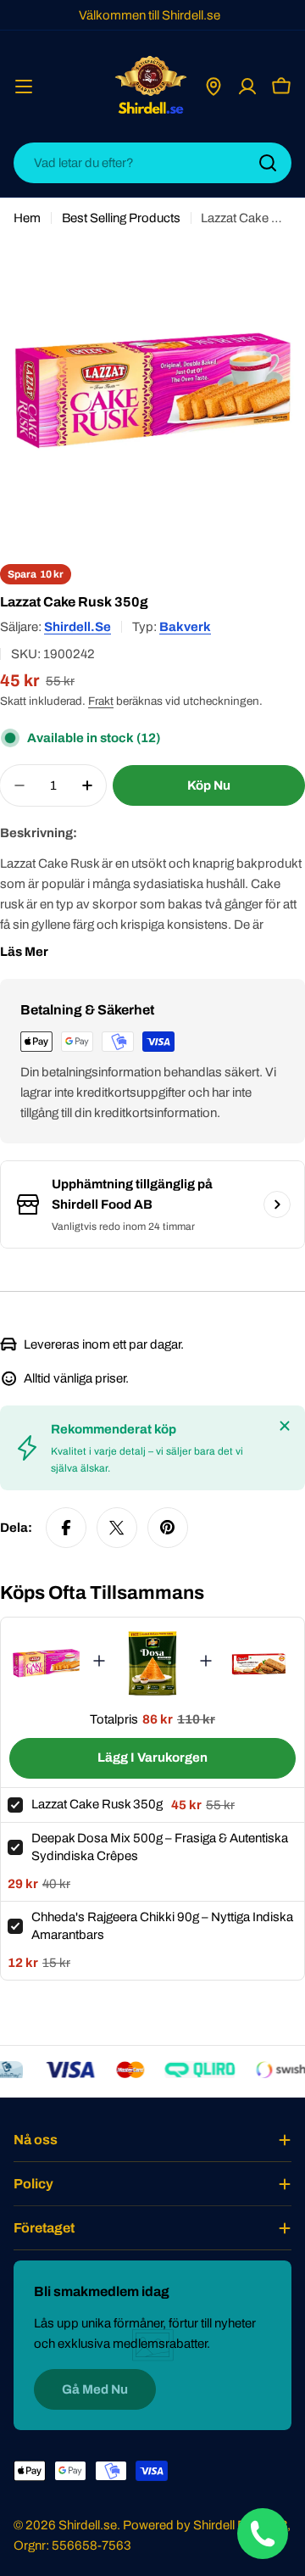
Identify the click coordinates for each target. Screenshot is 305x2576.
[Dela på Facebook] (66, 1528)
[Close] (285, 1426)
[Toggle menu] (24, 87)
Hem (27, 218)
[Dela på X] (117, 1528)
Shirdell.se (78, 627)
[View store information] (277, 1204)
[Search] (268, 163)
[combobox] (152, 163)
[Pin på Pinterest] (168, 1528)
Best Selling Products (121, 218)
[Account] (247, 87)
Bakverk (185, 627)
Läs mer (24, 952)
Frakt (101, 701)
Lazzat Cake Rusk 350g (97, 1804)
